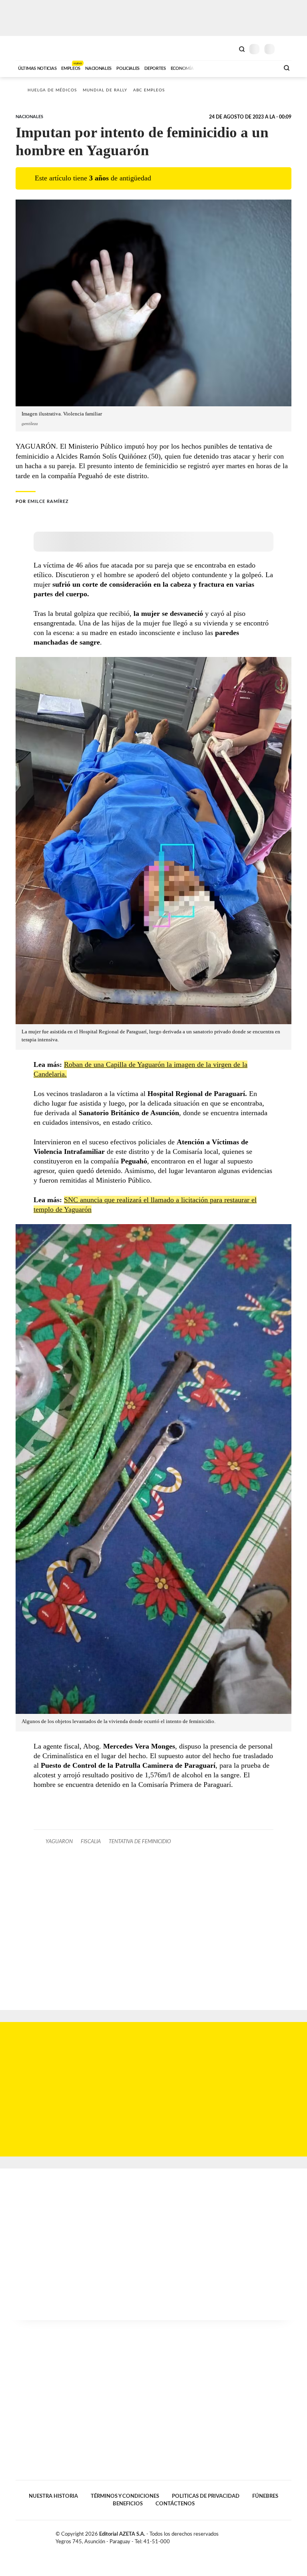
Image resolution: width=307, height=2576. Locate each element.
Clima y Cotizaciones (228, 48)
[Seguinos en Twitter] (271, 2536)
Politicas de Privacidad (206, 2496)
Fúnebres (265, 2496)
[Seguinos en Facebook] (263, 2536)
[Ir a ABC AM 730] (231, 67)
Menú (286, 49)
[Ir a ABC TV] (209, 67)
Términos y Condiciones (125, 2496)
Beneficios (128, 2504)
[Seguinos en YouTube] (280, 2536)
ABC (31, 48)
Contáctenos (175, 2504)
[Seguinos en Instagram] (288, 2536)
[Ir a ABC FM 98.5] (263, 67)
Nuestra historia (53, 2496)
